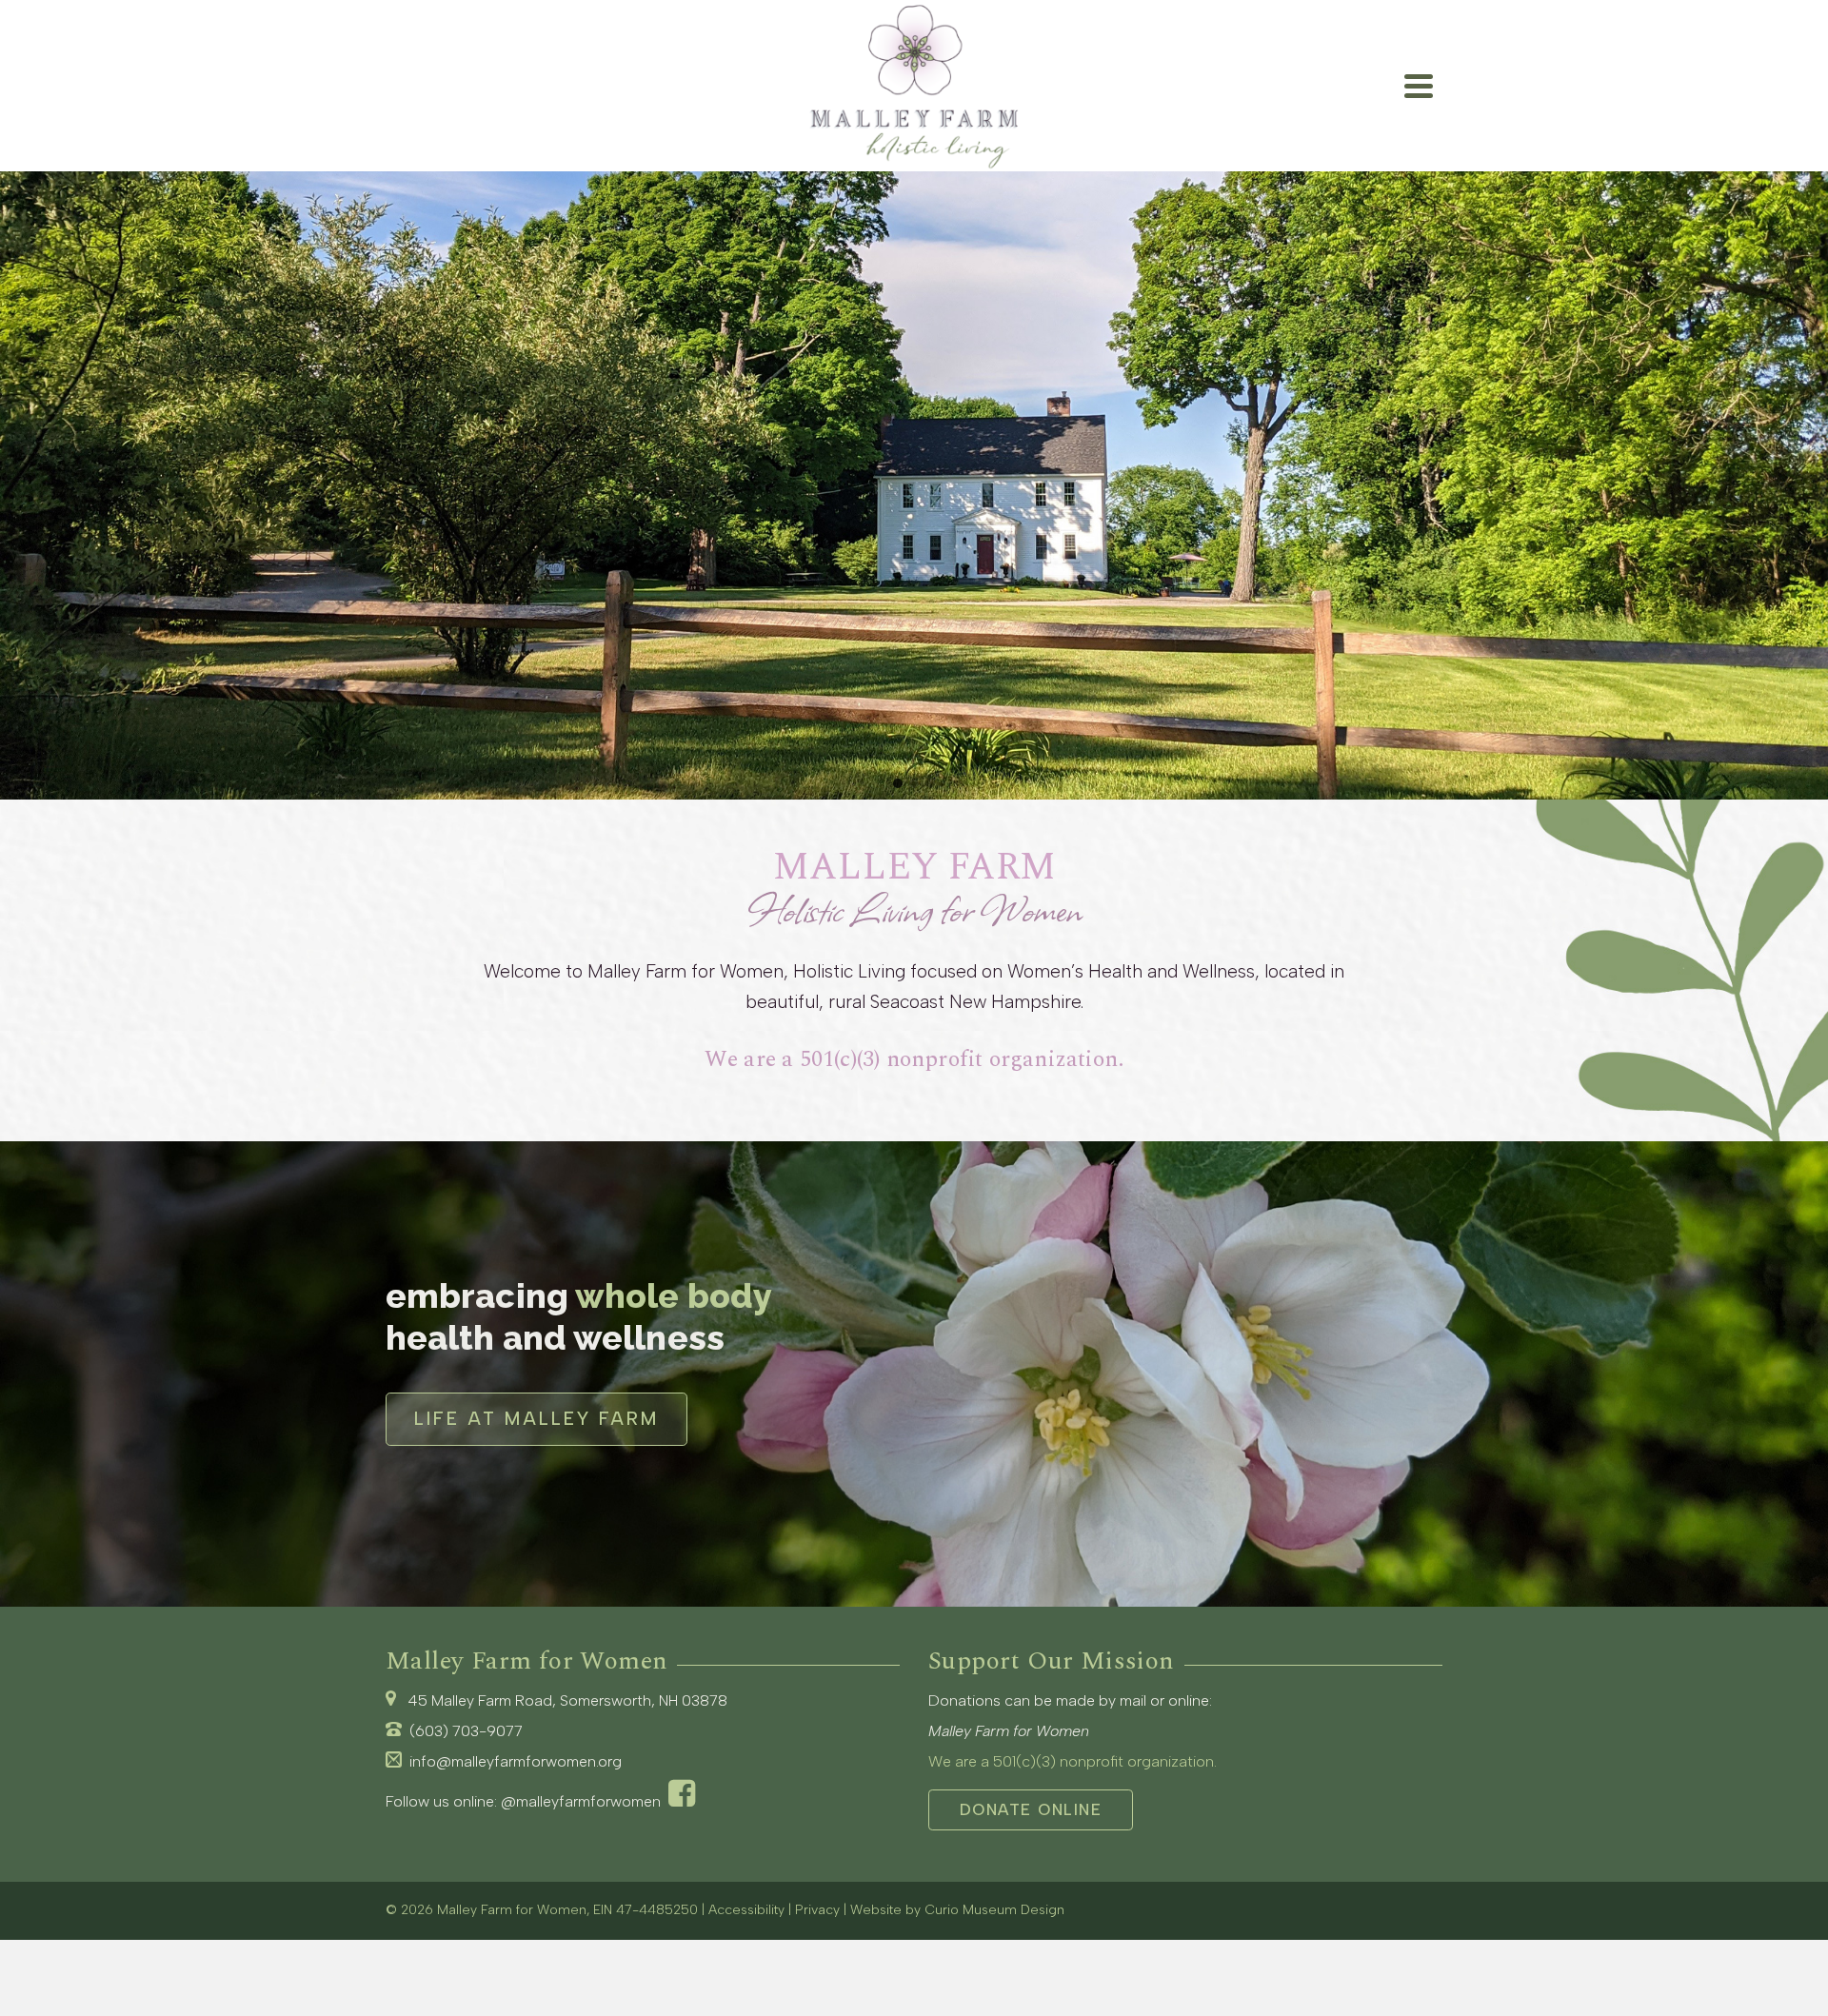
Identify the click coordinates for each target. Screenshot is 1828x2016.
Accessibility (746, 1910)
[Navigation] (1419, 86)
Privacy (817, 1910)
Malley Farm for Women (512, 1910)
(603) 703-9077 (466, 1731)
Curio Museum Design (994, 1910)
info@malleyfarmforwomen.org (516, 1761)
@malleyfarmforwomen (585, 1801)
